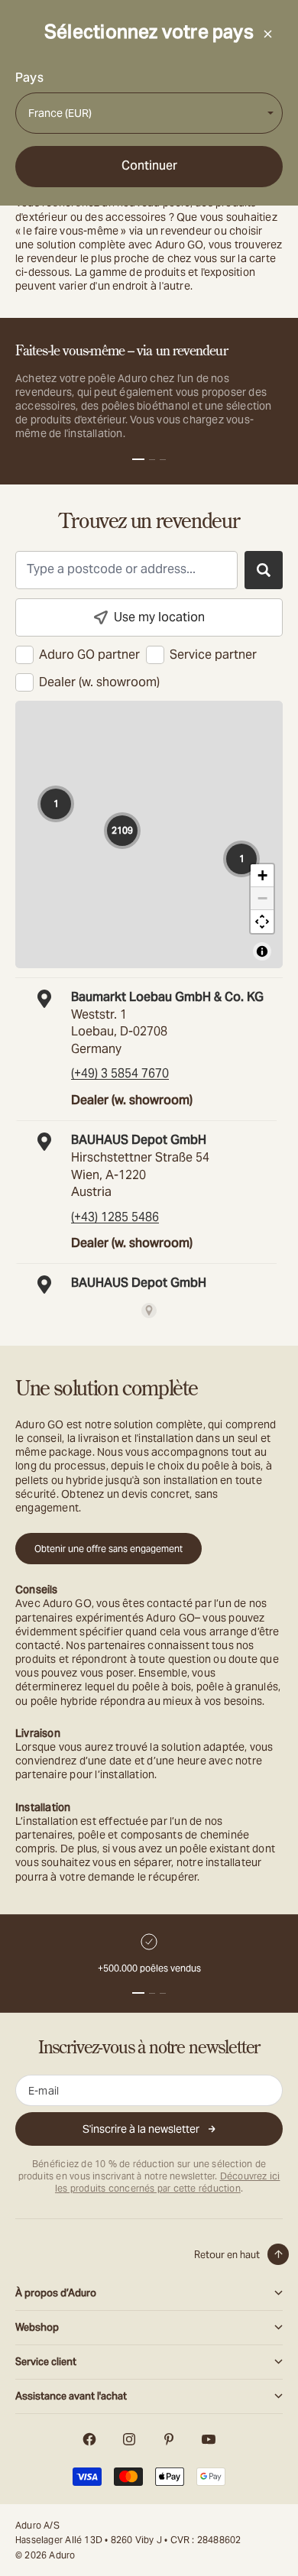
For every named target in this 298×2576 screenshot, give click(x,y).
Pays (29, 78)
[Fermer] (267, 34)
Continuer (149, 165)
